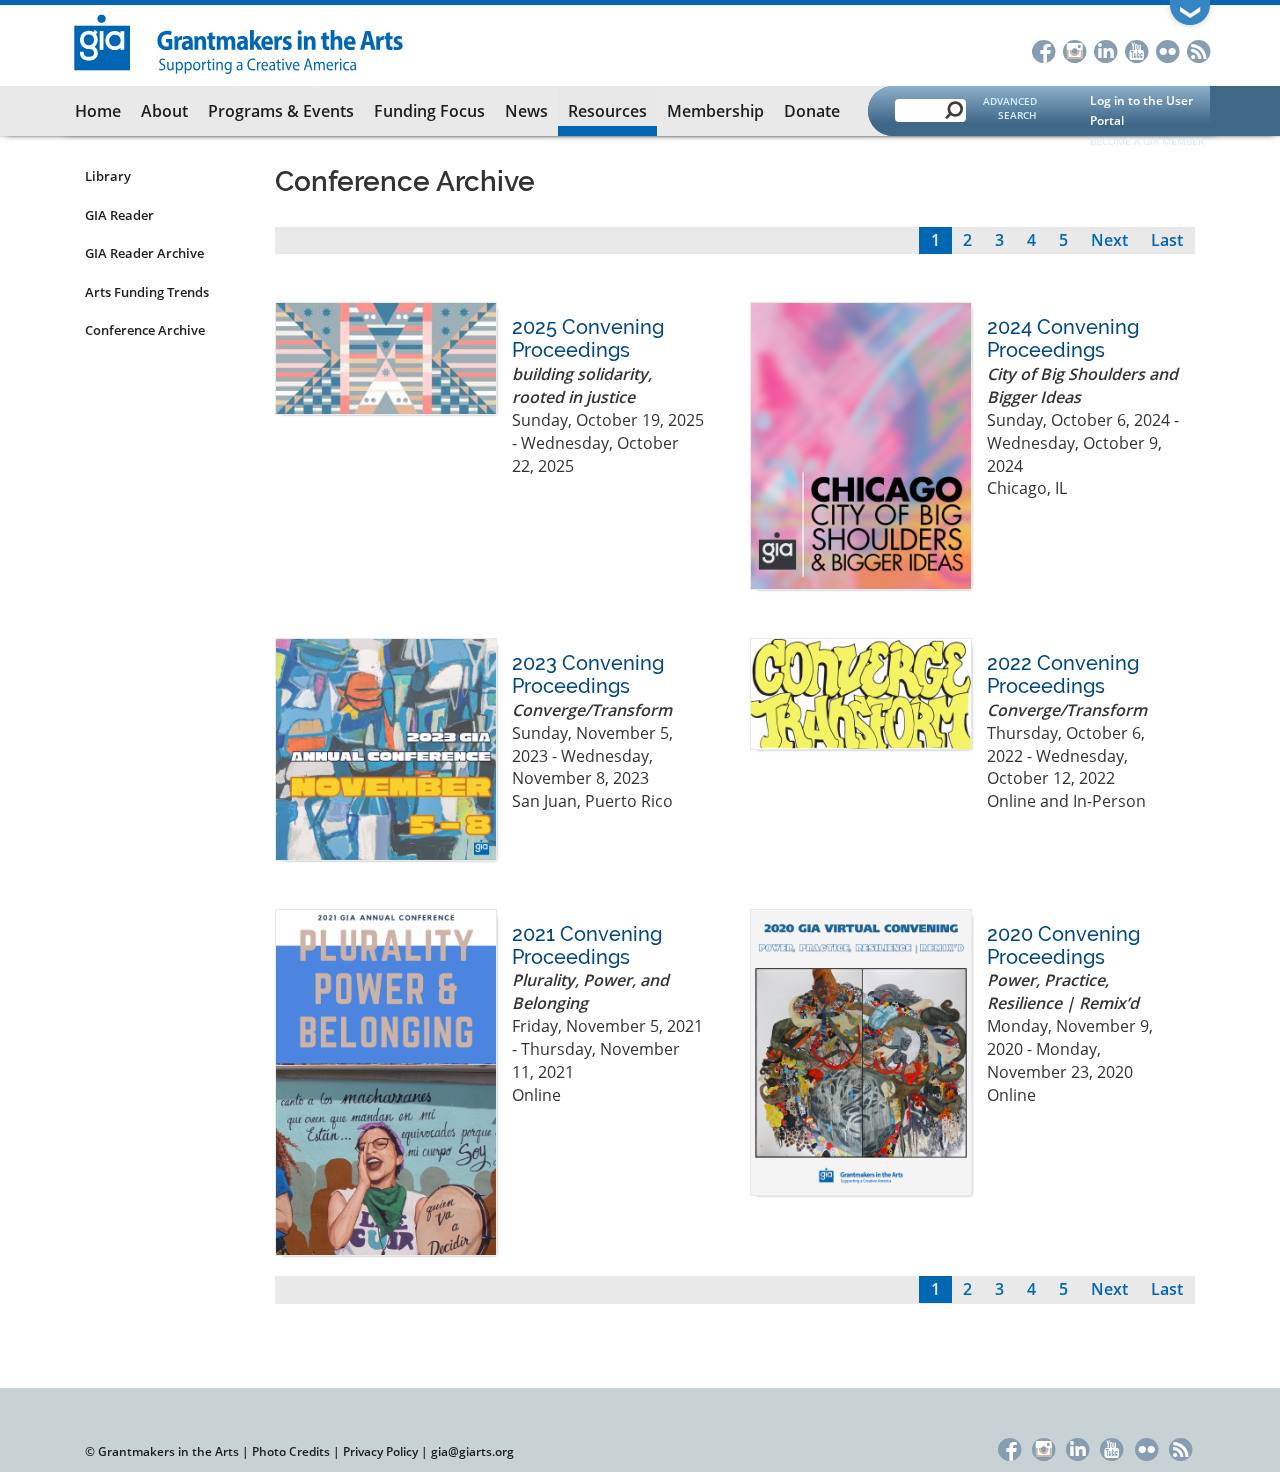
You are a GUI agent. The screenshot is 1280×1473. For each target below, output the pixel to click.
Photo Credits (291, 1451)
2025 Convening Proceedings (588, 338)
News (526, 111)
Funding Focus (429, 111)
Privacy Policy (380, 1451)
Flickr (1167, 49)
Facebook (1043, 49)
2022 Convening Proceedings (1063, 674)
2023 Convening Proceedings (588, 674)
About (164, 111)
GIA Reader (119, 215)
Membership (715, 111)
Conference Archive (145, 330)
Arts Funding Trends (147, 292)
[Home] (239, 42)
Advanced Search (1010, 108)
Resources (607, 111)
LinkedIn (1105, 49)
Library (108, 176)
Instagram (1074, 49)
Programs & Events (281, 111)
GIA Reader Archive (144, 253)
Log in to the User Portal (1141, 110)
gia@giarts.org (472, 1451)
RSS (1198, 49)
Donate (812, 111)
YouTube (1136, 49)
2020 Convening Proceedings (1063, 945)
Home (98, 111)
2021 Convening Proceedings (587, 945)
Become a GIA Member (1147, 141)
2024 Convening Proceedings (1063, 338)
